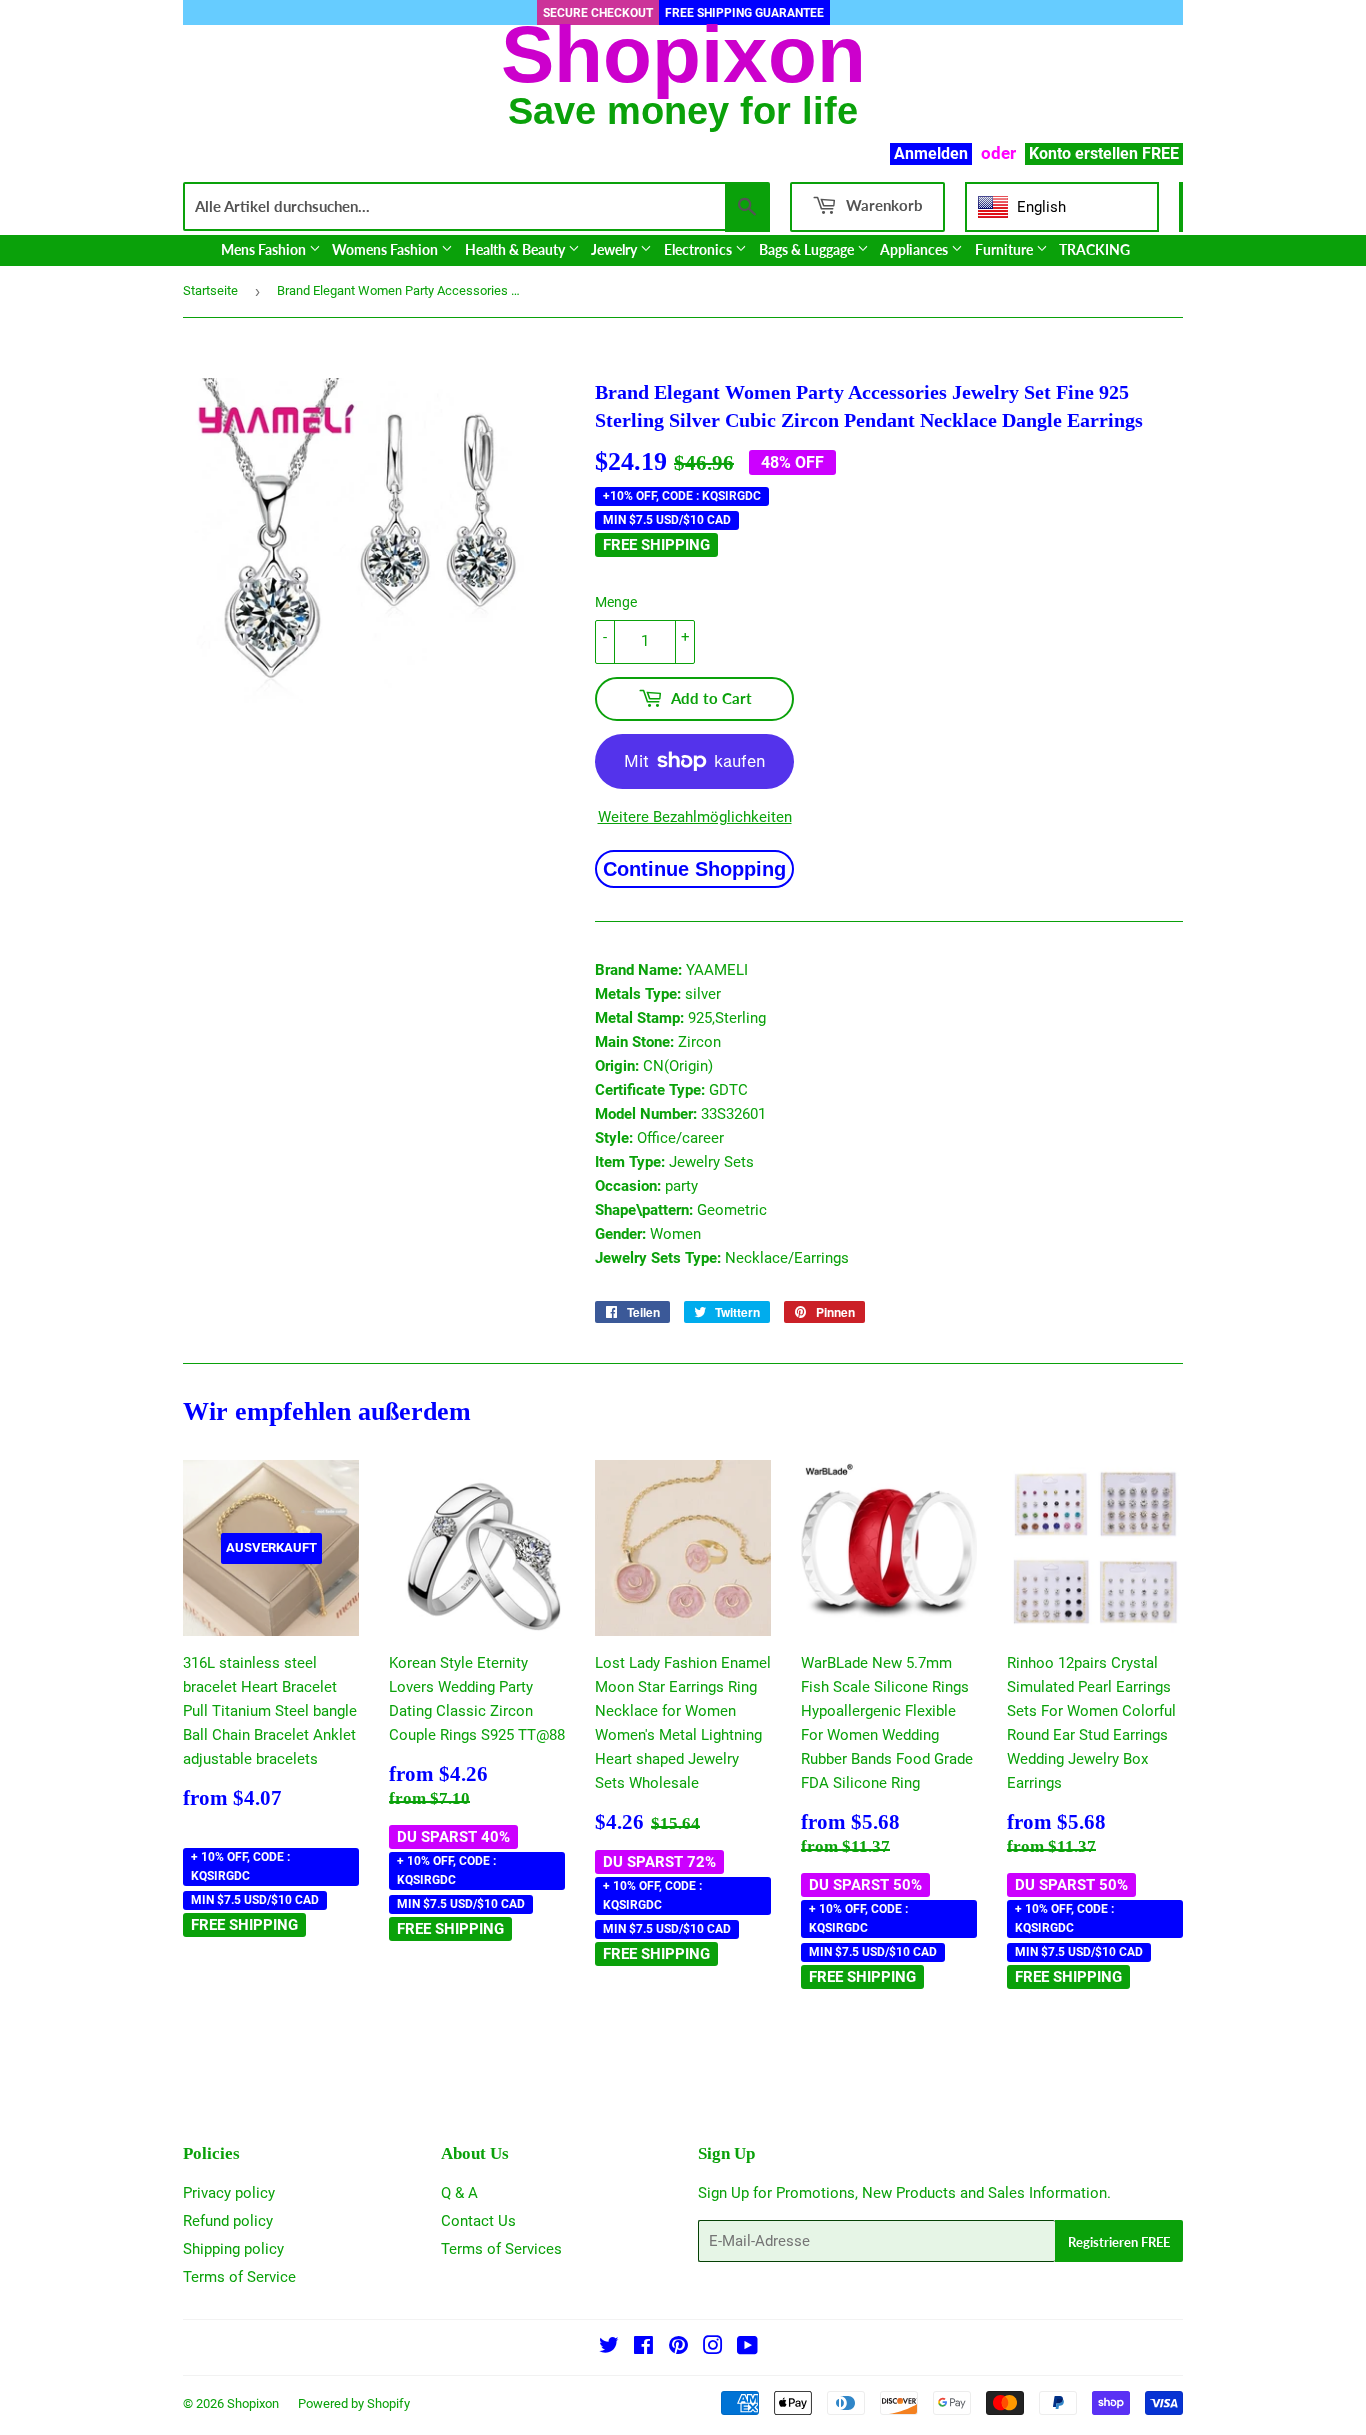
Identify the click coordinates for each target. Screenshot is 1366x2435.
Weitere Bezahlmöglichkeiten (695, 817)
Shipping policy (233, 2249)
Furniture (1005, 249)
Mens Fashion (265, 249)
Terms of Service (239, 2277)
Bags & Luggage (808, 249)
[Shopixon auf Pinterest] (678, 2348)
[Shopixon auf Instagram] (713, 2348)
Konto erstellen (1083, 153)
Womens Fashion (386, 249)
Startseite (210, 290)
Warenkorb (882, 205)
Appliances (915, 249)
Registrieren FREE (1119, 2242)
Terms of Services (501, 2249)
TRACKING (1094, 249)
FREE (1160, 153)
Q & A (459, 2193)
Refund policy (228, 2221)
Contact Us (478, 2221)
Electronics (699, 249)
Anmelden (931, 153)
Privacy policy (229, 2193)
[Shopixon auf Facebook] (643, 2348)
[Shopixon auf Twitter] (609, 2348)
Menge (616, 602)
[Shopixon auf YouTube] (747, 2348)
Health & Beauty (516, 249)
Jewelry (615, 249)
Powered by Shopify (354, 2403)
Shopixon (253, 2403)
